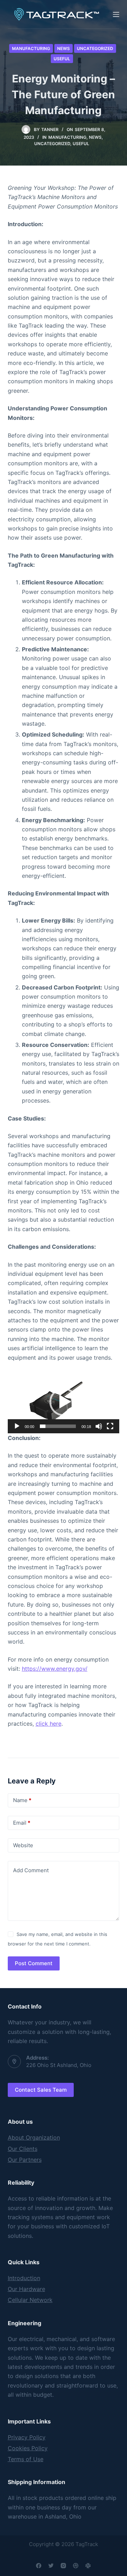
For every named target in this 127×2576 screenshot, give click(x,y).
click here (49, 1724)
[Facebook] (39, 2566)
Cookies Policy (28, 2448)
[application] (64, 1402)
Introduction (24, 2278)
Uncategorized (95, 48)
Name (22, 1800)
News (64, 48)
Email (22, 1823)
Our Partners (25, 2160)
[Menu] (116, 14)
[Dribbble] (76, 2566)
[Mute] (99, 1426)
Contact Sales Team (41, 2090)
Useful (62, 59)
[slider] (58, 1426)
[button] (64, 1402)
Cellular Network (30, 2300)
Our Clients (23, 2149)
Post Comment (34, 1963)
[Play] (17, 1426)
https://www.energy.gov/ (55, 1669)
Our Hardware (26, 2289)
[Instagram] (63, 2566)
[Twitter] (51, 2566)
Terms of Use (26, 2459)
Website (23, 1845)
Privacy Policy (27, 2437)
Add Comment (31, 1870)
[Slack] (88, 2566)
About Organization (34, 2137)
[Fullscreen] (110, 1426)
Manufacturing (31, 48)
